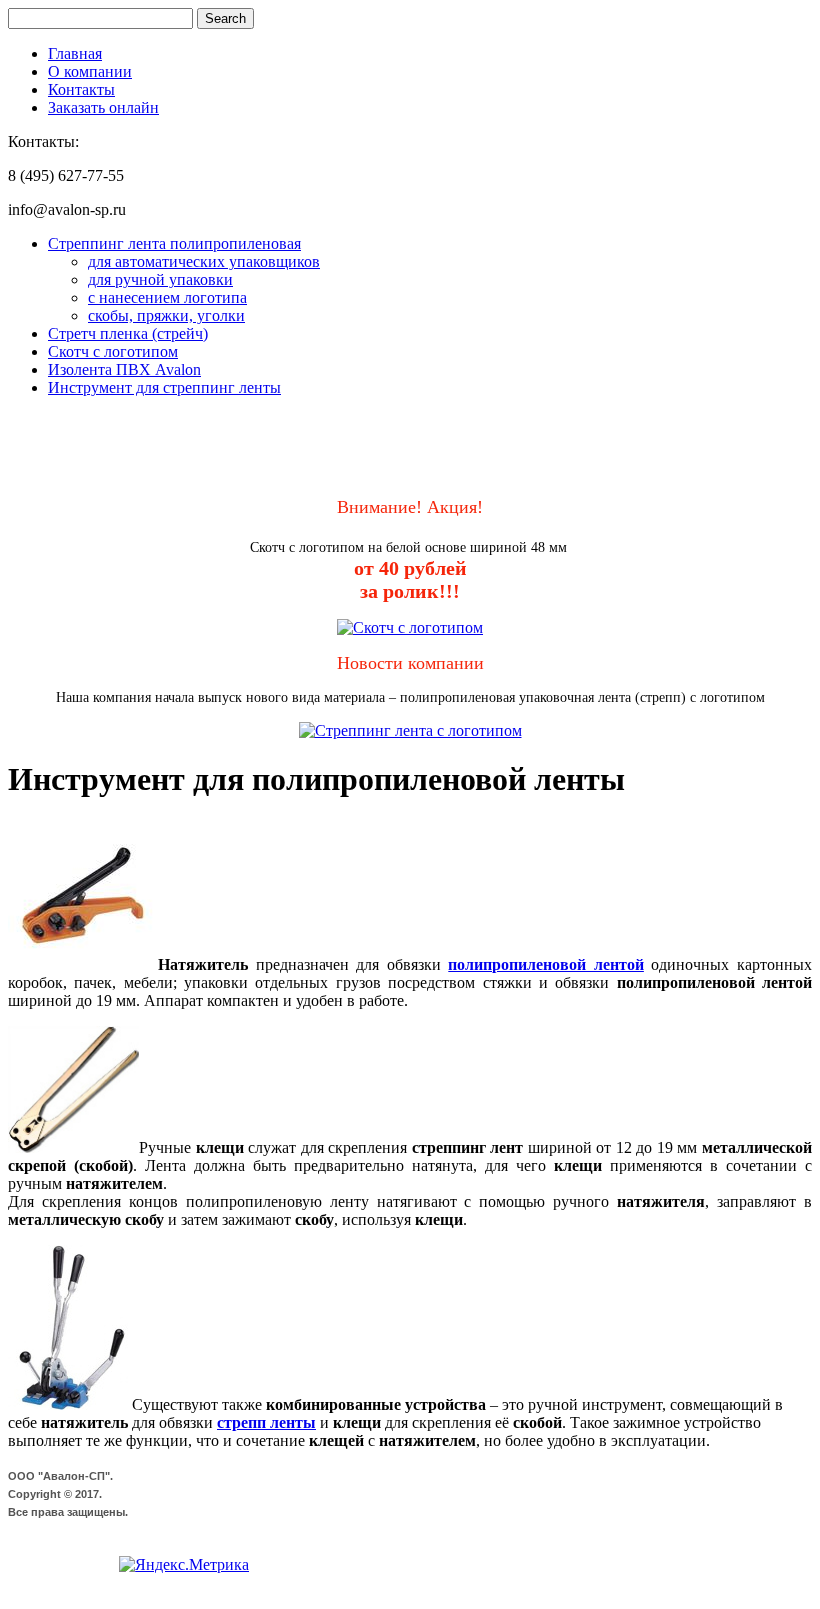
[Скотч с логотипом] (410, 627)
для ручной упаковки (160, 279)
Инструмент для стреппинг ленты (164, 387)
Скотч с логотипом (113, 351)
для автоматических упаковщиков (204, 261)
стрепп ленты (266, 1422)
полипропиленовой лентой (546, 964)
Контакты (81, 89)
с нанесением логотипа (167, 297)
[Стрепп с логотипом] (410, 730)
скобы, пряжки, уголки (166, 315)
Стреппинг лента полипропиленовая (174, 243)
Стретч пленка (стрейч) (128, 333)
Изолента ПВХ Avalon (124, 369)
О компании (90, 71)
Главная (75, 53)
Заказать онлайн (103, 107)
